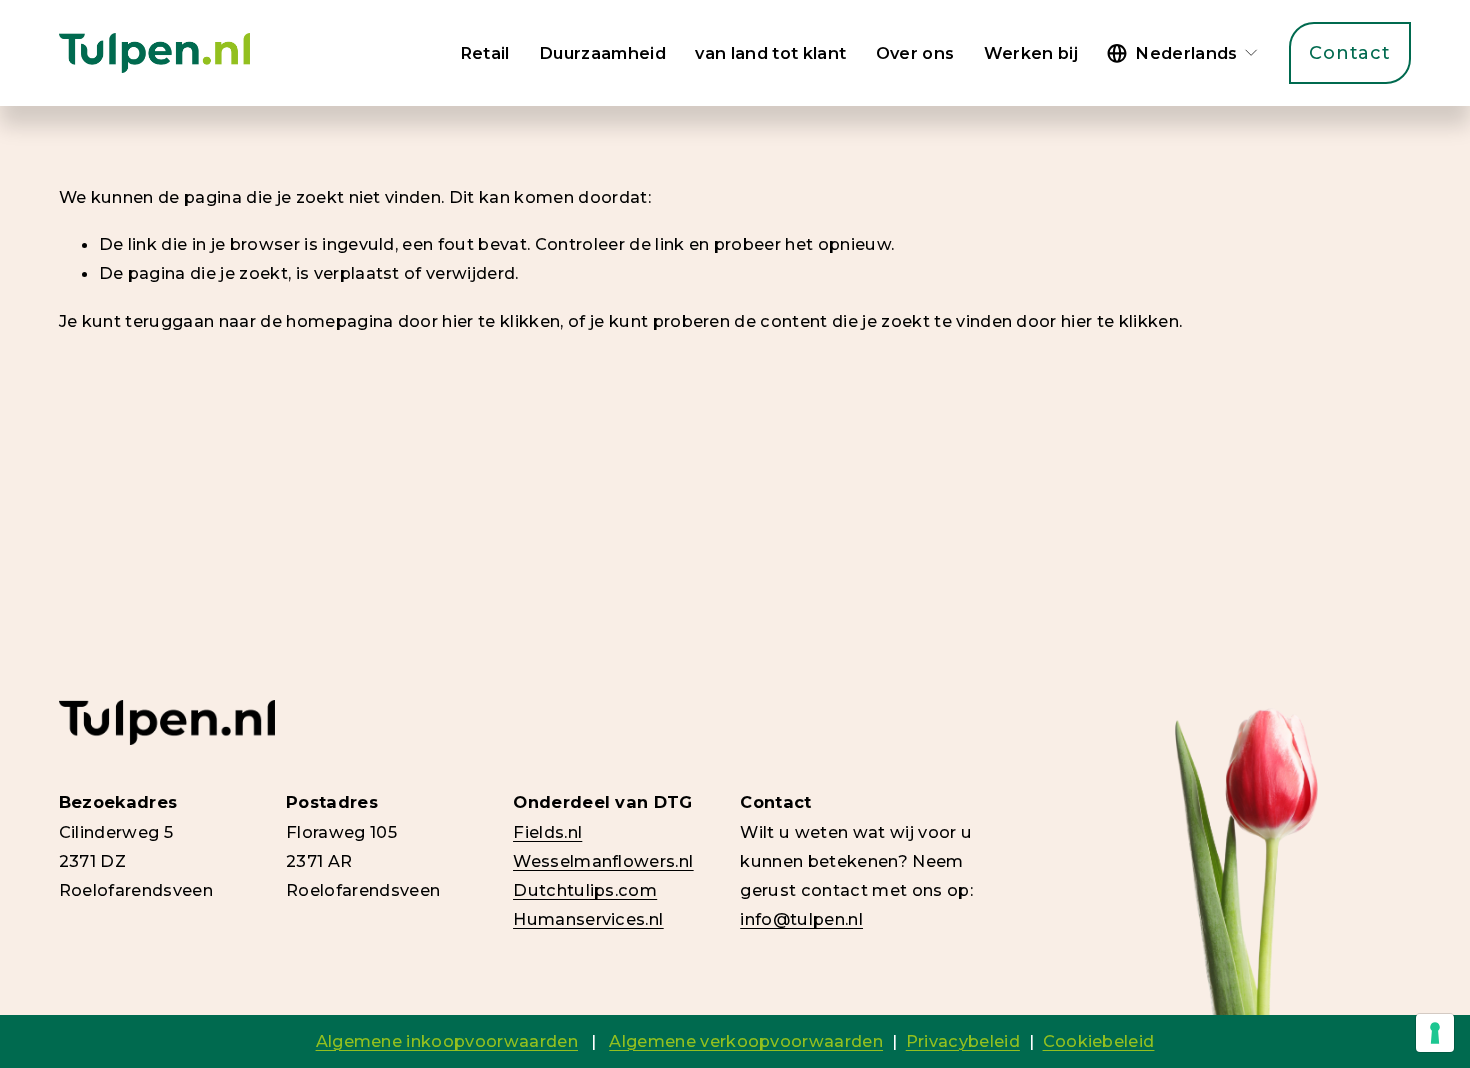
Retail (485, 53)
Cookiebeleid (1099, 1041)
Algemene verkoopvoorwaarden (746, 1041)
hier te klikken (501, 321)
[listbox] (1183, 53)
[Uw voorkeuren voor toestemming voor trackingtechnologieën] (1435, 1033)
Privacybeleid (963, 1041)
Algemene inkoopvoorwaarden (447, 1041)
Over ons (915, 53)
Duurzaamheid (602, 53)
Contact (1350, 53)
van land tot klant (770, 53)
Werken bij (1031, 53)
